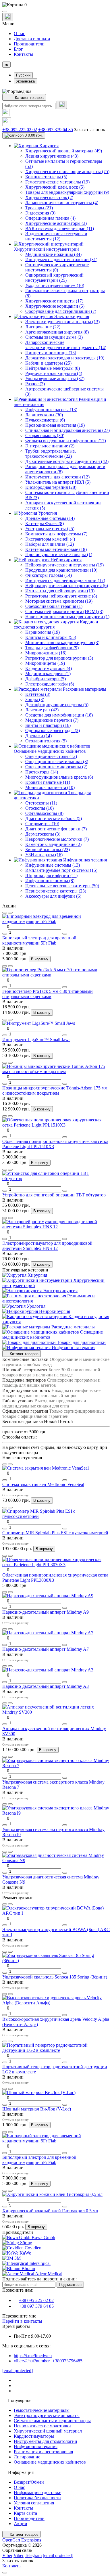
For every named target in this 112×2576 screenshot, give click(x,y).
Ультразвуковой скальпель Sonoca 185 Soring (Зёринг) (55, 1977)
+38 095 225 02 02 (20, 130)
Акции (21, 2524)
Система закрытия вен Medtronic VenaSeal (43, 1484)
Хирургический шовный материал (48, 2431)
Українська (25, 81)
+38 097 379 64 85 (56, 130)
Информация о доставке (37, 2492)
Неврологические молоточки (42, 2426)
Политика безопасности (37, 2498)
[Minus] (5, 934)
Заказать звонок (90, 130)
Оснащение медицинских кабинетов (50, 2462)
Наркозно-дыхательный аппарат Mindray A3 (46, 1686)
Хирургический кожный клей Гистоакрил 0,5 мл (50, 2211)
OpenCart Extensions (22, 2540)
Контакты (23, 54)
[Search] (62, 105)
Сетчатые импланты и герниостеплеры (52, 2421)
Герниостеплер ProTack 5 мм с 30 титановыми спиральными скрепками (48, 994)
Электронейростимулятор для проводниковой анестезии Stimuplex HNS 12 (47, 1246)
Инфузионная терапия (36, 2446)
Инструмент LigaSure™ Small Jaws (36, 1040)
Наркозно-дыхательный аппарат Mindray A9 (46, 1612)
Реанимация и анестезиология (43, 2452)
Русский (23, 75)
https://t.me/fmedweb (33, 2356)
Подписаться (70, 2285)
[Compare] (10, 913)
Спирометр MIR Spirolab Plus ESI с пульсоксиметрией (55, 1533)
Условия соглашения (34, 2503)
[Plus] (65, 934)
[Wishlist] (5, 913)
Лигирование (27, 2457)
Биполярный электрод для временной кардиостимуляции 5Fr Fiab (39, 940)
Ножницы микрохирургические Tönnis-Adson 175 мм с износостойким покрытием (55, 1090)
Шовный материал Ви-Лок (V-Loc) (37, 2109)
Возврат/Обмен (29, 2482)
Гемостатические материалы (42, 2410)
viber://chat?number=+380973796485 (48, 2361)
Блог (18, 49)
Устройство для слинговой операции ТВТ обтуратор (54, 1195)
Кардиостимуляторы (34, 2436)
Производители (29, 44)
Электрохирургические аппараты (47, 2415)
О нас (19, 33)
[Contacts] (8, 17)
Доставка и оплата (32, 39)
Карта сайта (25, 2513)
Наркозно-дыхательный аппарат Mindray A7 (46, 1649)
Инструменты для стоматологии (46, 2441)
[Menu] (5, 12)
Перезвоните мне (19, 2316)
